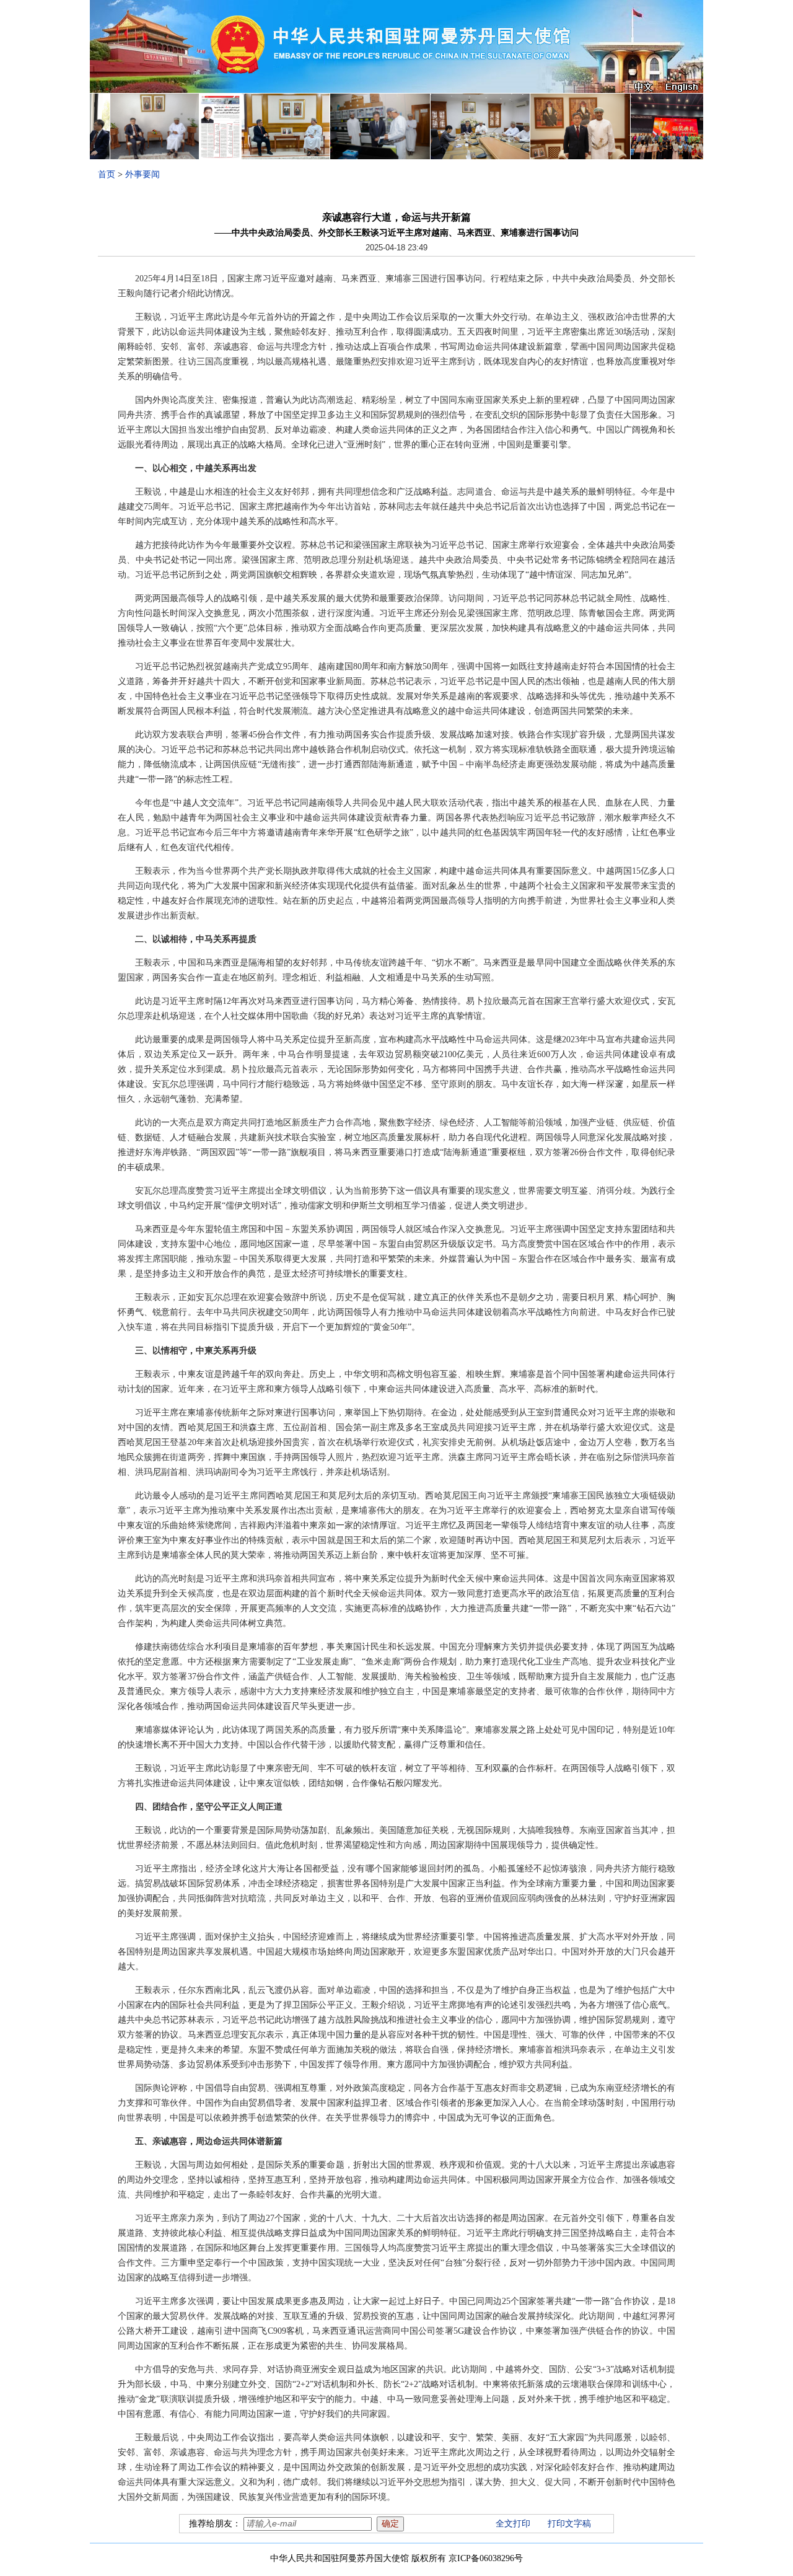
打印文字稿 (569, 2524)
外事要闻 (142, 174)
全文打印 (513, 2524)
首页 (107, 174)
